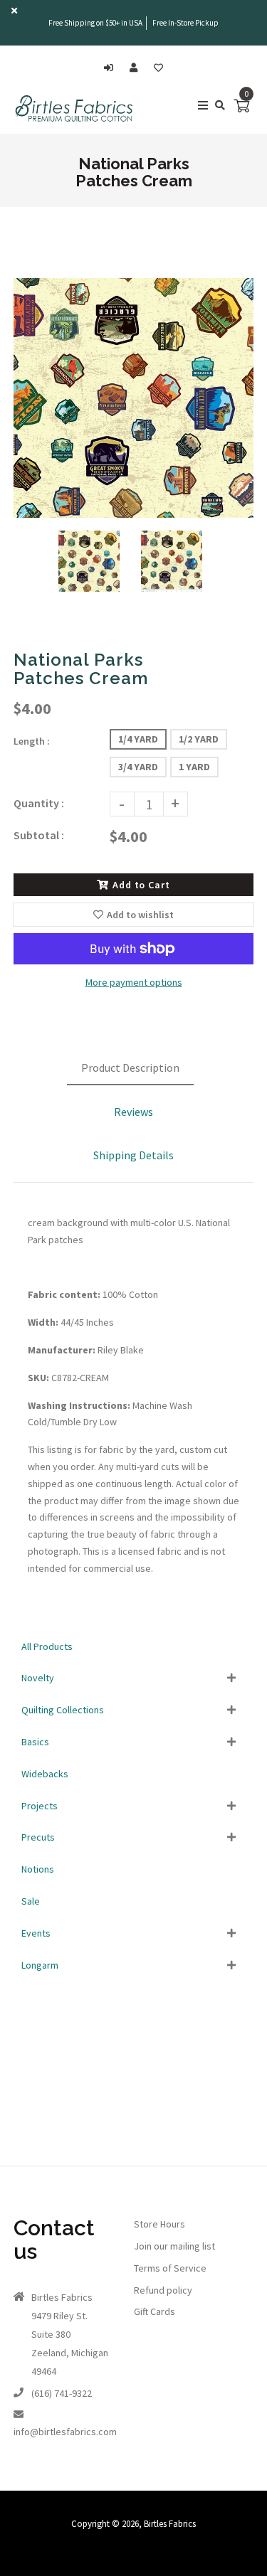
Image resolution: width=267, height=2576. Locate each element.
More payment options (134, 982)
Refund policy (163, 2290)
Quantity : (39, 803)
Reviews (133, 1112)
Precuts (38, 1837)
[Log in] (112, 68)
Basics (35, 1742)
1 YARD (194, 767)
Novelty (38, 1678)
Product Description (130, 1068)
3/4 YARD (138, 767)
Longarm (40, 1965)
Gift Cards (155, 2311)
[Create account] (137, 68)
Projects (40, 1806)
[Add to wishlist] (158, 68)
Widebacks (45, 1774)
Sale (31, 1901)
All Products (47, 1646)
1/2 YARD (199, 739)
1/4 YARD (138, 739)
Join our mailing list (174, 2246)
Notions (38, 1869)
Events (36, 1933)
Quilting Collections (63, 1710)
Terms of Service (170, 2268)
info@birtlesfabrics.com (65, 2432)
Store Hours (159, 2224)
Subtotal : (39, 835)
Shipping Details (133, 1155)
